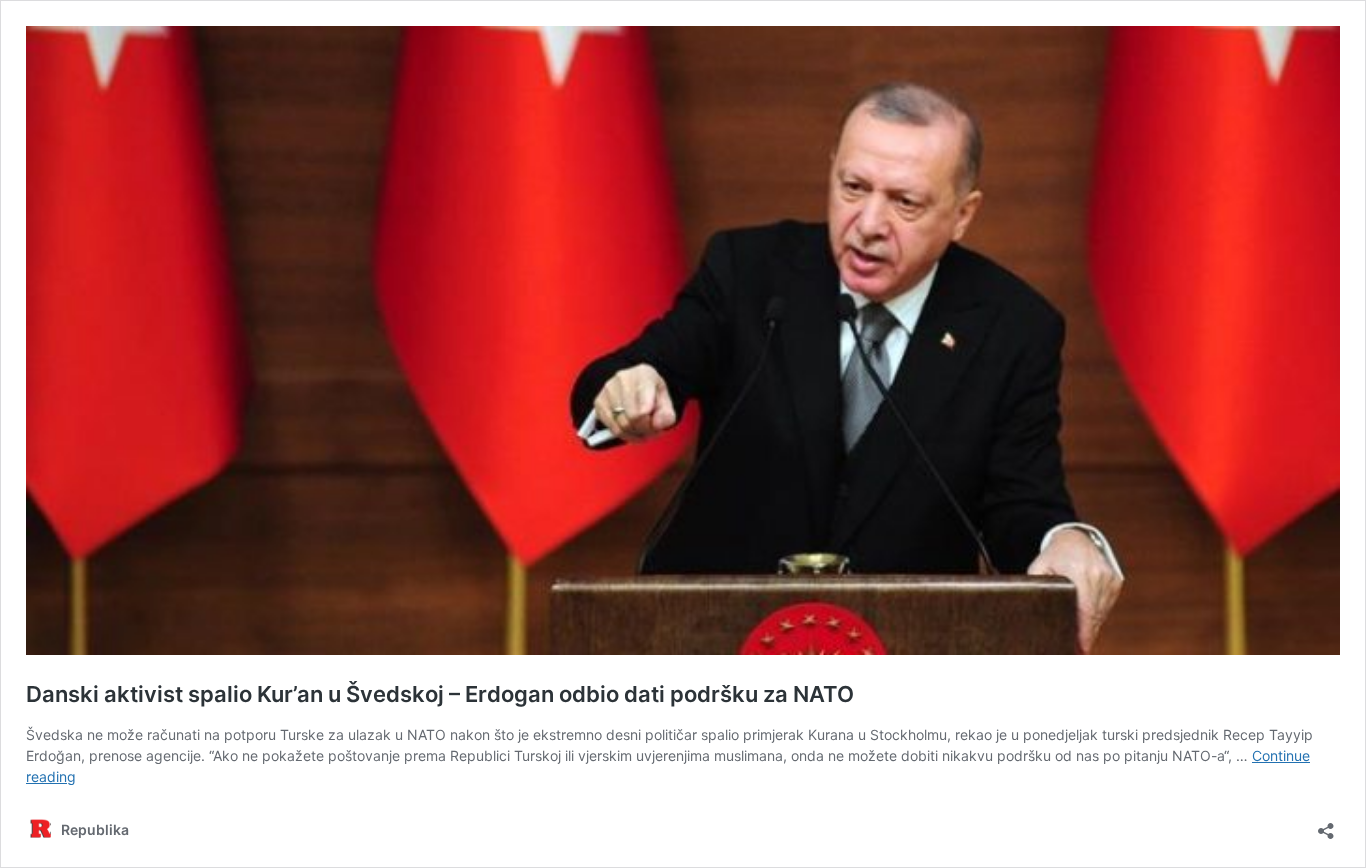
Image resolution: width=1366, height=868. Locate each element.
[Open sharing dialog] (1326, 824)
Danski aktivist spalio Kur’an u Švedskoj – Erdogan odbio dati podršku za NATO (440, 694)
